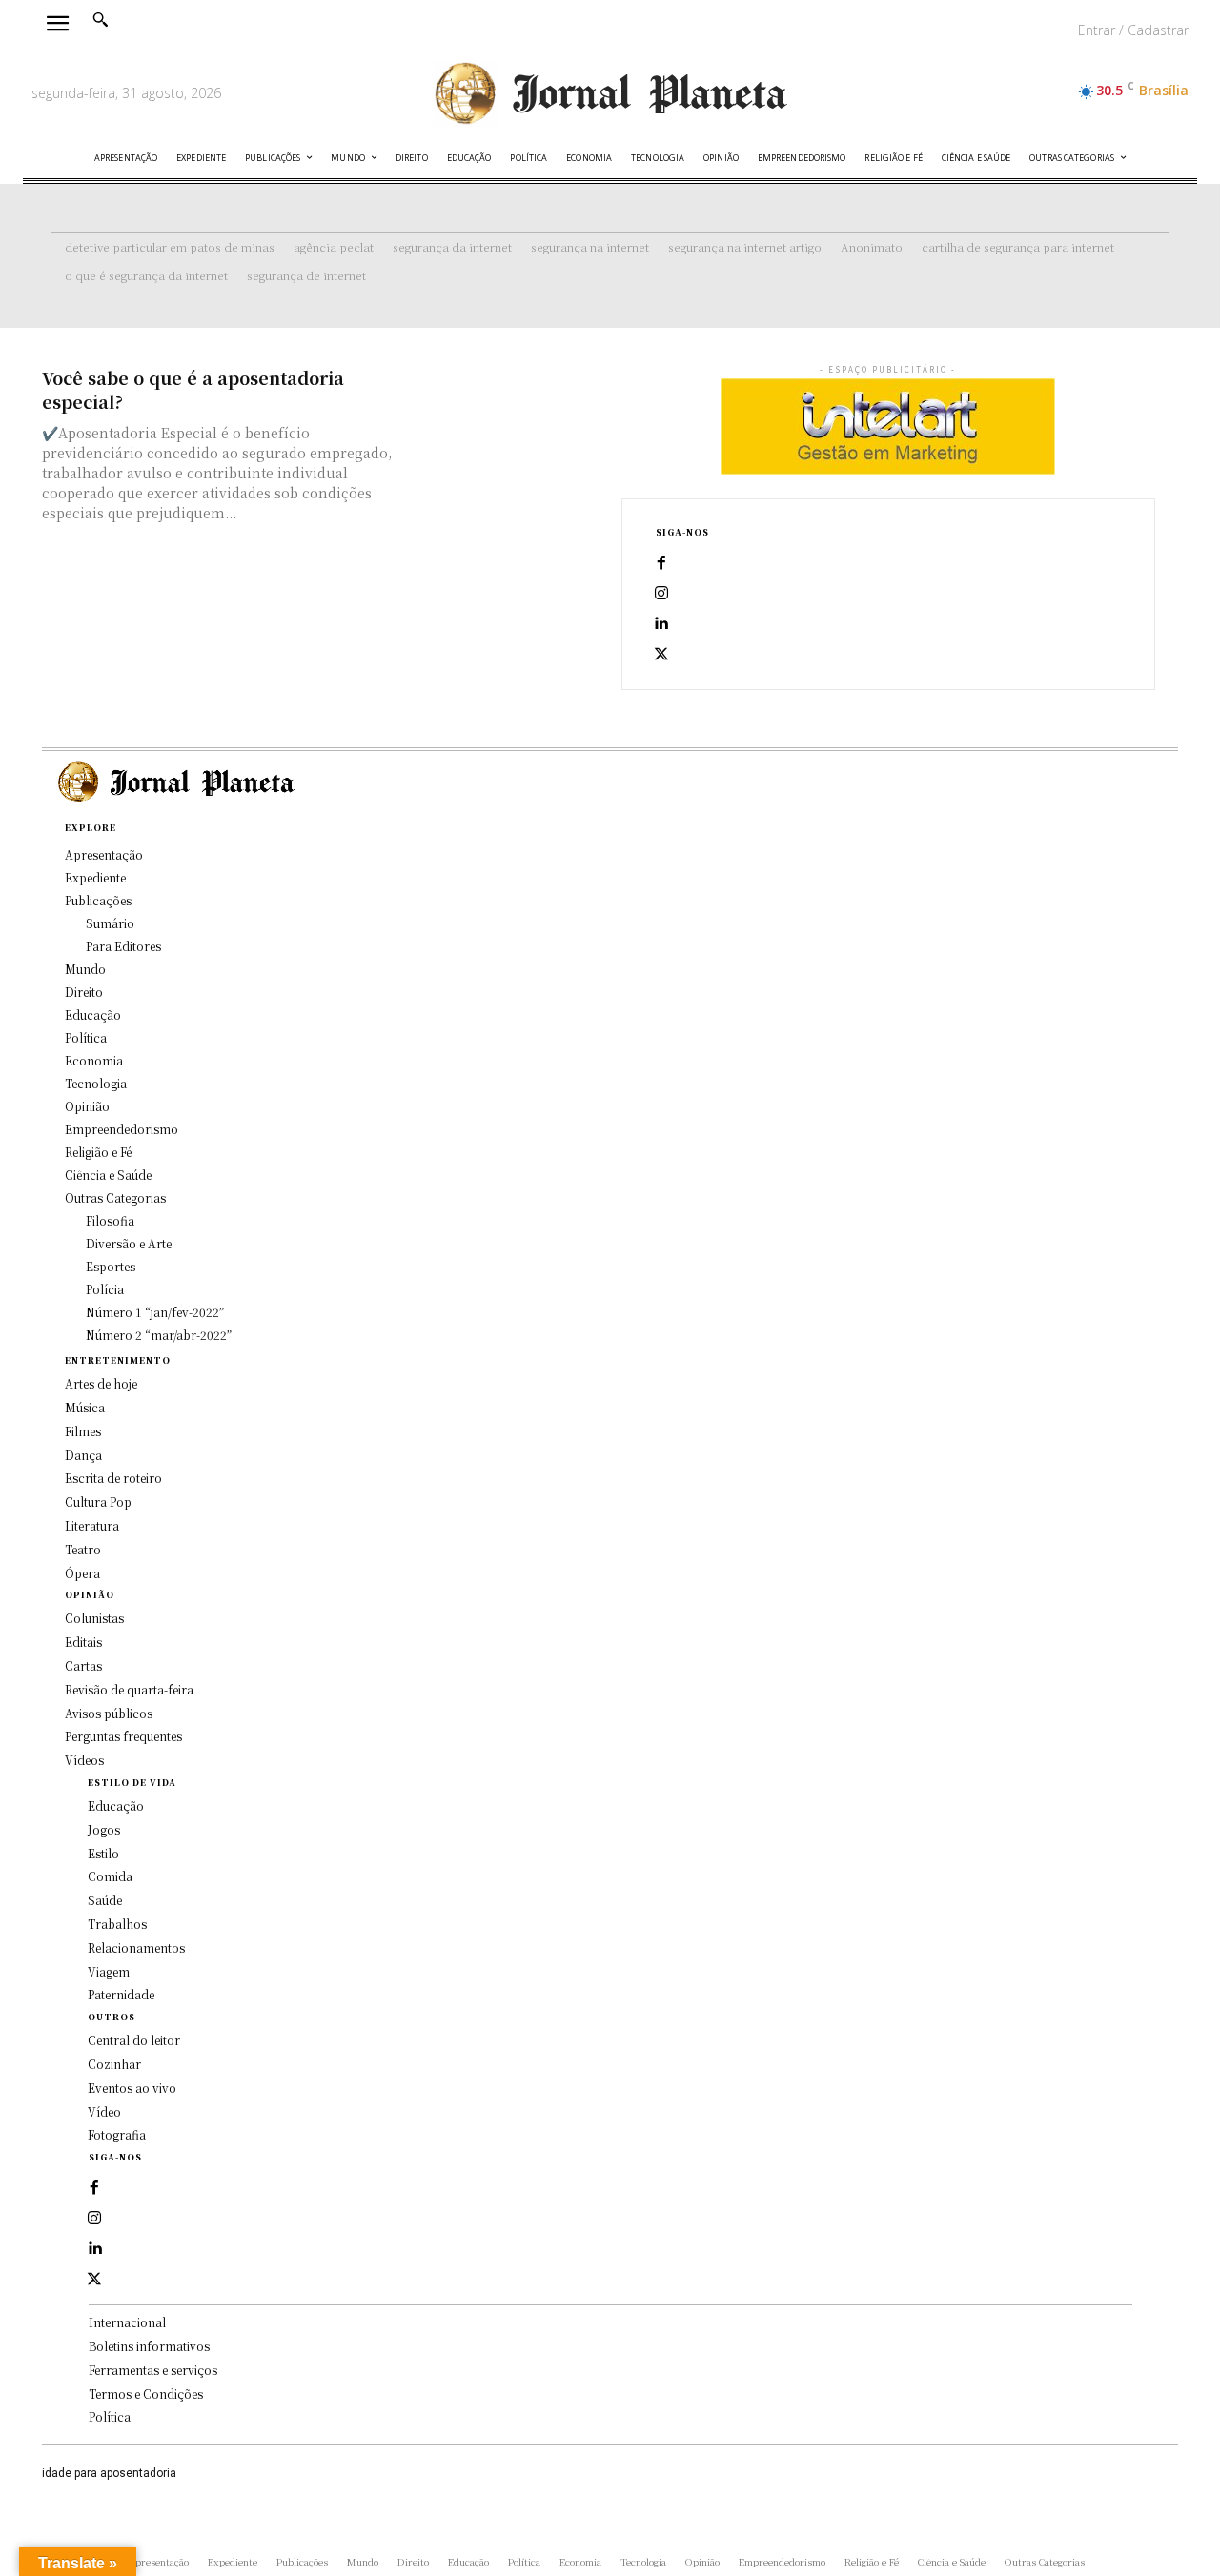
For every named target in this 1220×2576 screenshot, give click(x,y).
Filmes (83, 1431)
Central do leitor (134, 2040)
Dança (83, 1455)
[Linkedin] (661, 624)
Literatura (92, 1525)
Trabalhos (117, 1924)
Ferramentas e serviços (153, 2370)
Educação (116, 1805)
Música (85, 1407)
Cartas (83, 1665)
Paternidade (121, 1994)
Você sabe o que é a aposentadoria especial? (193, 389)
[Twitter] (661, 655)
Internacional (127, 2322)
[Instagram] (661, 594)
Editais (83, 1642)
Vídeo (104, 2111)
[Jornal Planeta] (610, 94)
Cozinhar (114, 2064)
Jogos (104, 1829)
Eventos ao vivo (132, 2088)
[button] (100, 19)
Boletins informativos (149, 2346)
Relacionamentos (136, 1947)
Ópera (82, 1573)
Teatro (83, 1549)
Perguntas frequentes (123, 1736)
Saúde (105, 1900)
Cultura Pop (98, 1501)
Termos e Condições (146, 2393)
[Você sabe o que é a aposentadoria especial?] (500, 415)
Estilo (103, 1853)
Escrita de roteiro (113, 1478)
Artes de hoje (101, 1383)
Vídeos (84, 1760)
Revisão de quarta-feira (129, 1689)
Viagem (109, 1971)
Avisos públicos (109, 1713)
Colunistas (94, 1618)
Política (110, 2416)
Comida (110, 1876)
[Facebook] (661, 563)
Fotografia (117, 2134)
